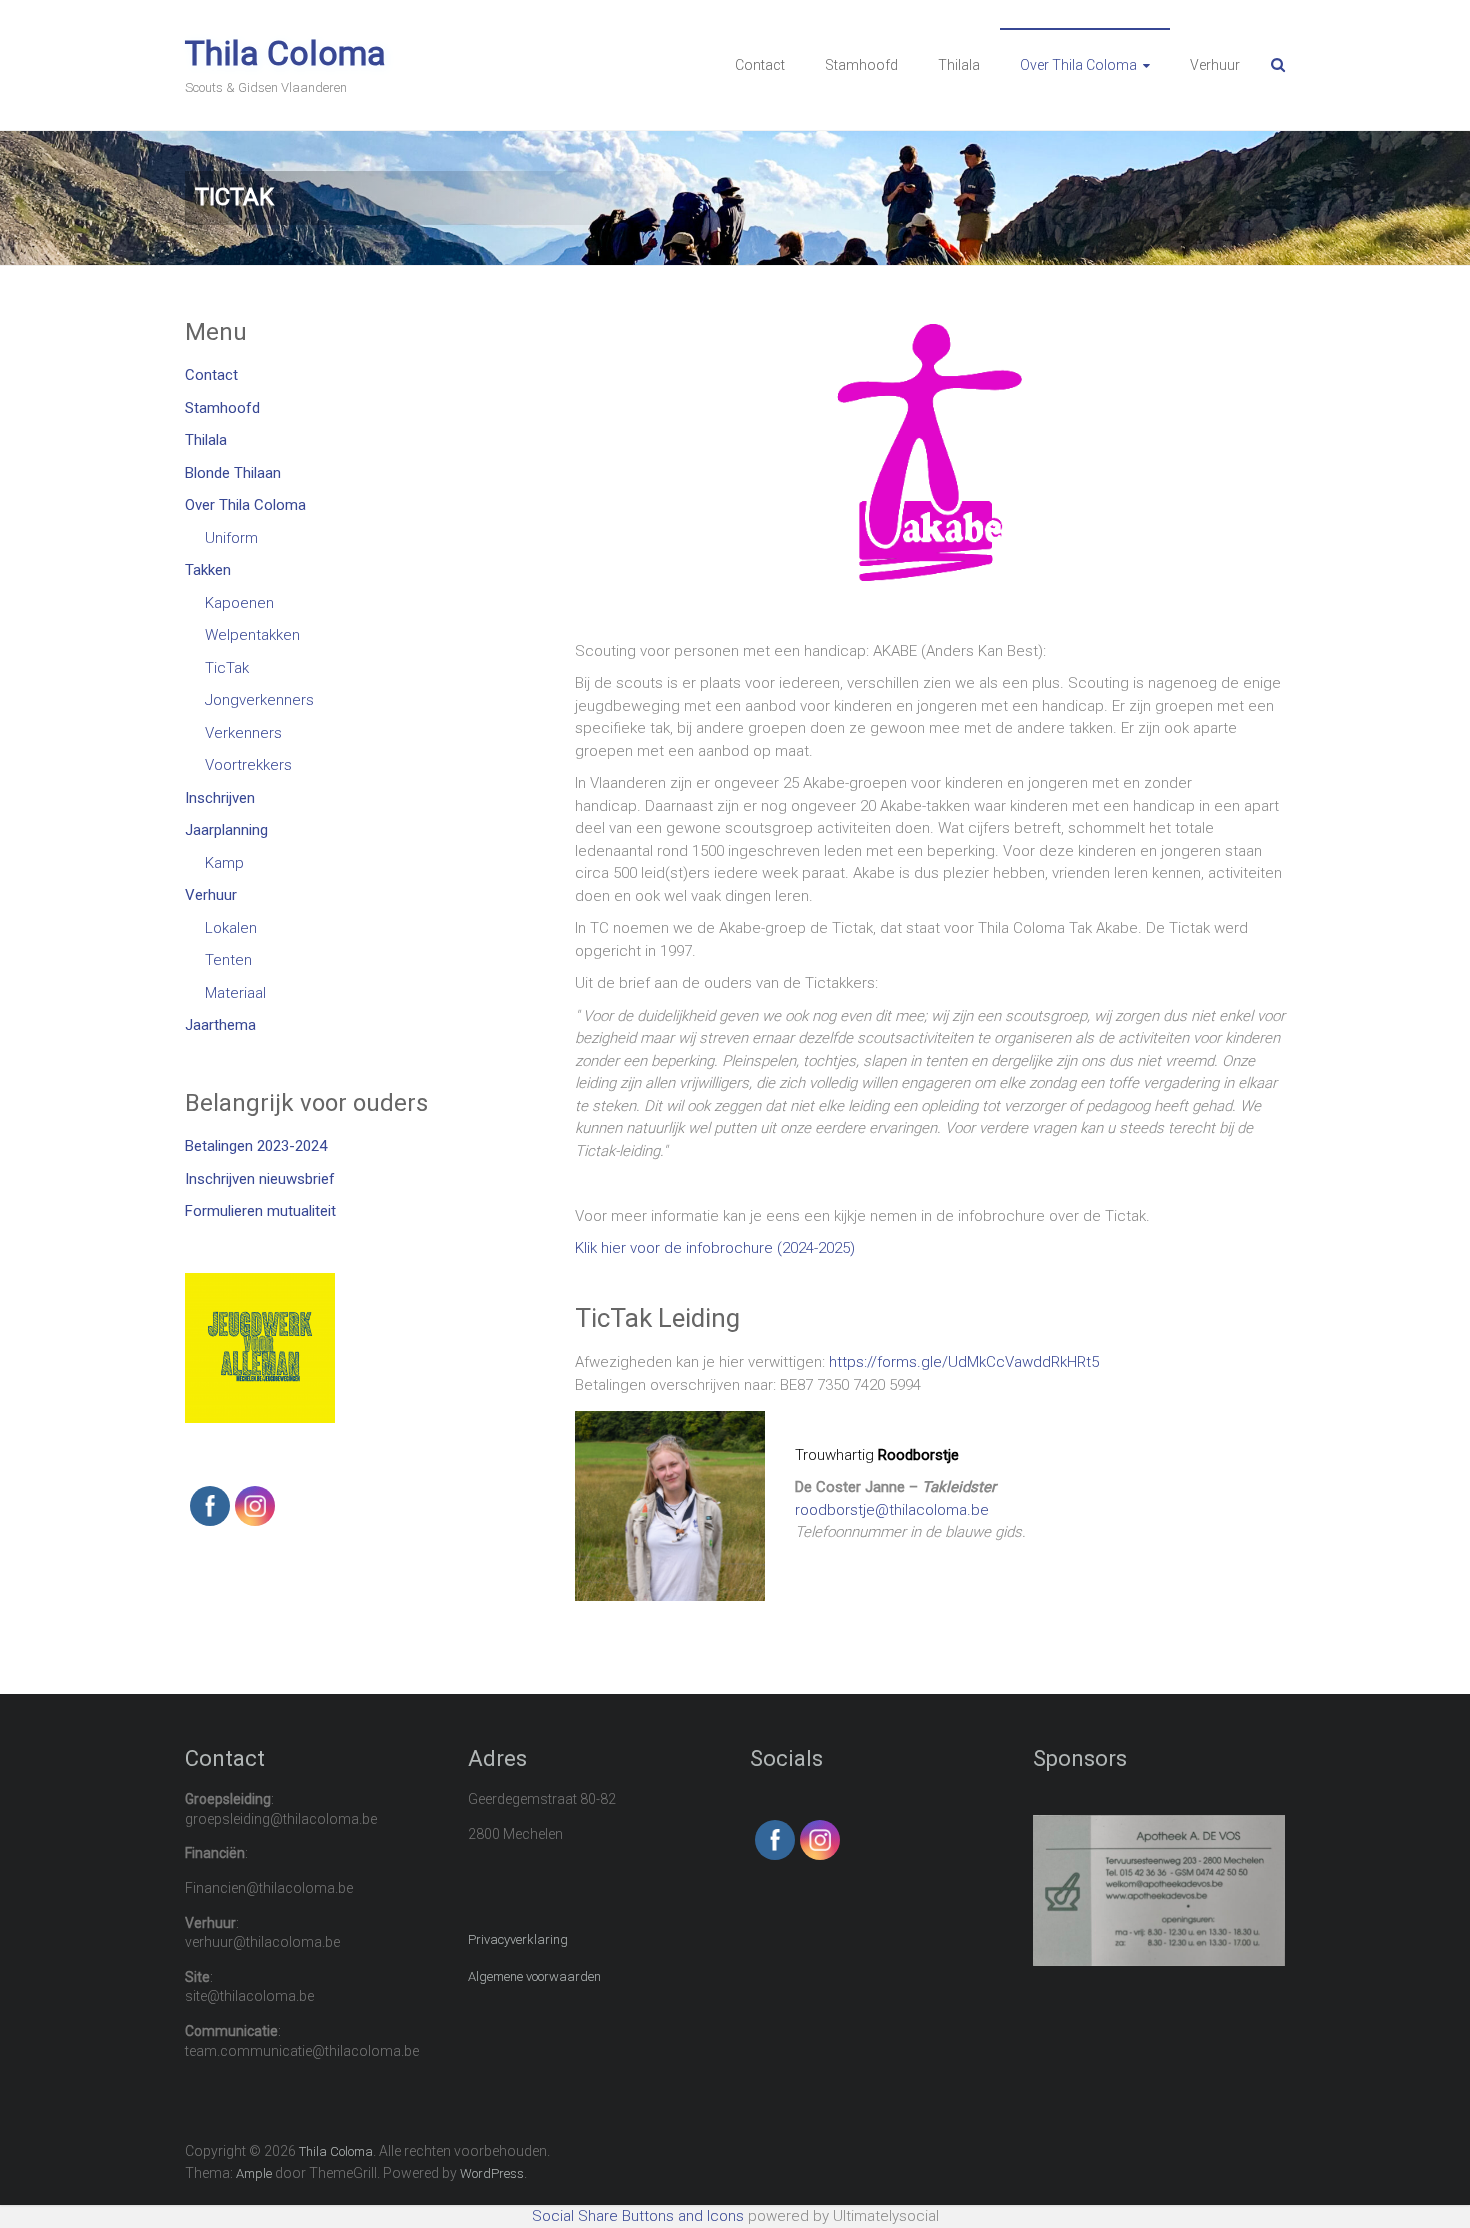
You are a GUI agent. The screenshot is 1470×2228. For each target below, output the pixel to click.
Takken (208, 570)
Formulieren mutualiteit (260, 1211)
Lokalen (231, 928)
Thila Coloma (285, 53)
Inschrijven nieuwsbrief (260, 1179)
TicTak (227, 668)
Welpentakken (252, 635)
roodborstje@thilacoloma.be (892, 1510)
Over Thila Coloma (1078, 65)
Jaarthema (220, 1025)
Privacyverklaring (518, 1939)
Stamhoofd (861, 65)
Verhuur (1215, 65)
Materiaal (235, 993)
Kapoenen (239, 603)
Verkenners (243, 733)
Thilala (959, 65)
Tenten (228, 960)
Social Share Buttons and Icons (638, 2216)
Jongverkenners (259, 700)
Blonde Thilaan (233, 473)
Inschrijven (220, 798)
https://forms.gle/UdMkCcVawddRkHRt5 (964, 1362)
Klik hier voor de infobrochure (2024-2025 (712, 1248)
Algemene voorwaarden (534, 1976)
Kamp (224, 863)
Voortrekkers (248, 765)
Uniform (231, 538)
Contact (760, 65)
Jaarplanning (226, 830)
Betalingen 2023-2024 (256, 1146)
